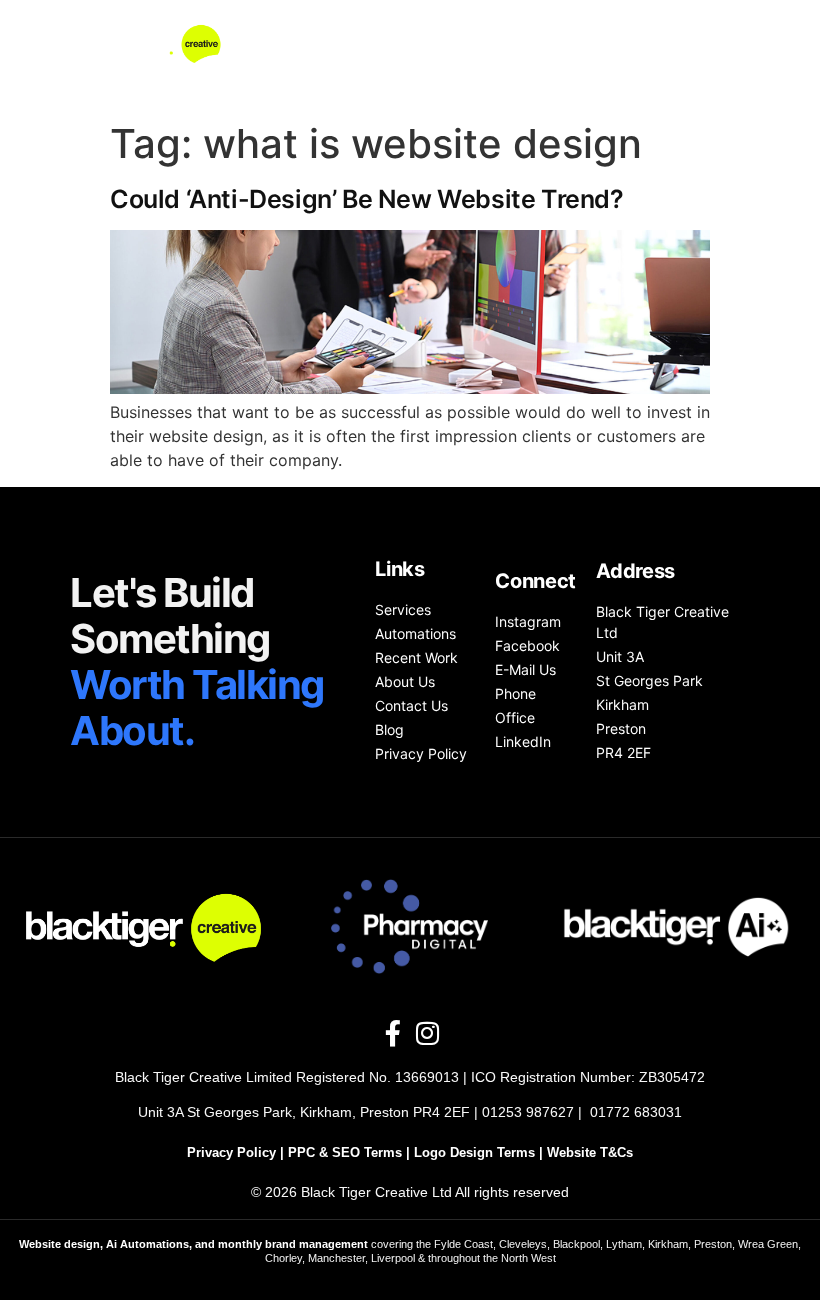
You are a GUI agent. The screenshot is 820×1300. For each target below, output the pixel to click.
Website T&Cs (590, 1152)
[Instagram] (427, 1033)
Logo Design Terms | (480, 1152)
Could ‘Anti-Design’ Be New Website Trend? (367, 199)
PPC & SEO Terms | (351, 1152)
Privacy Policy (231, 1152)
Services (345, 33)
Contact (583, 79)
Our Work (578, 33)
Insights (683, 79)
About (676, 33)
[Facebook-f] (393, 1033)
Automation (460, 33)
